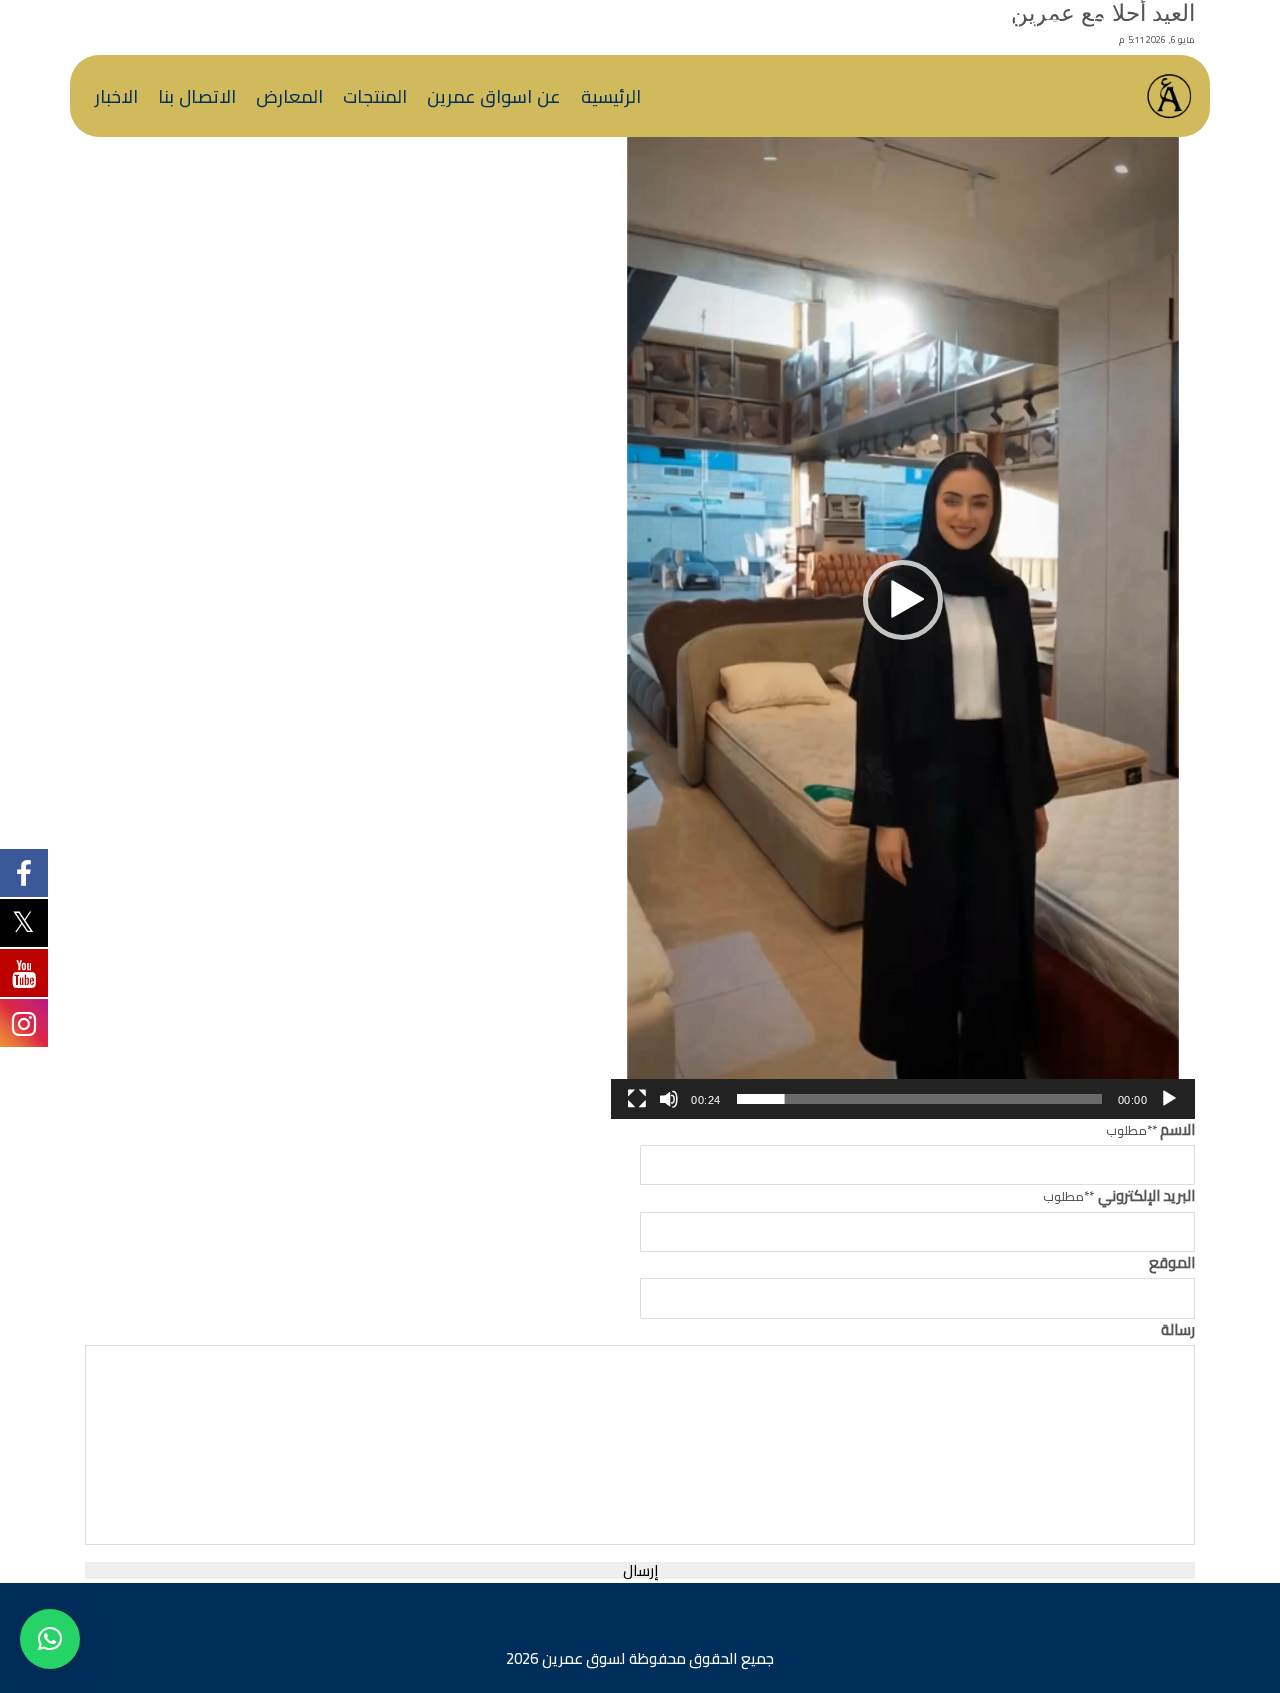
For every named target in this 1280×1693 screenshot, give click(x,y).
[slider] (919, 1099)
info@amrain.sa (988, 25)
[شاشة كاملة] (637, 1099)
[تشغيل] (1169, 1099)
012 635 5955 (1160, 25)
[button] (903, 600)
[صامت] (669, 1099)
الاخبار (116, 96)
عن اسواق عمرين (494, 96)
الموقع (1172, 1263)
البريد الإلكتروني (1119, 1196)
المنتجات (375, 96)
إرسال (640, 1570)
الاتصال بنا (197, 96)
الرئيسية (611, 96)
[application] (903, 600)
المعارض (289, 96)
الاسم (1150, 1130)
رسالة (1178, 1330)
